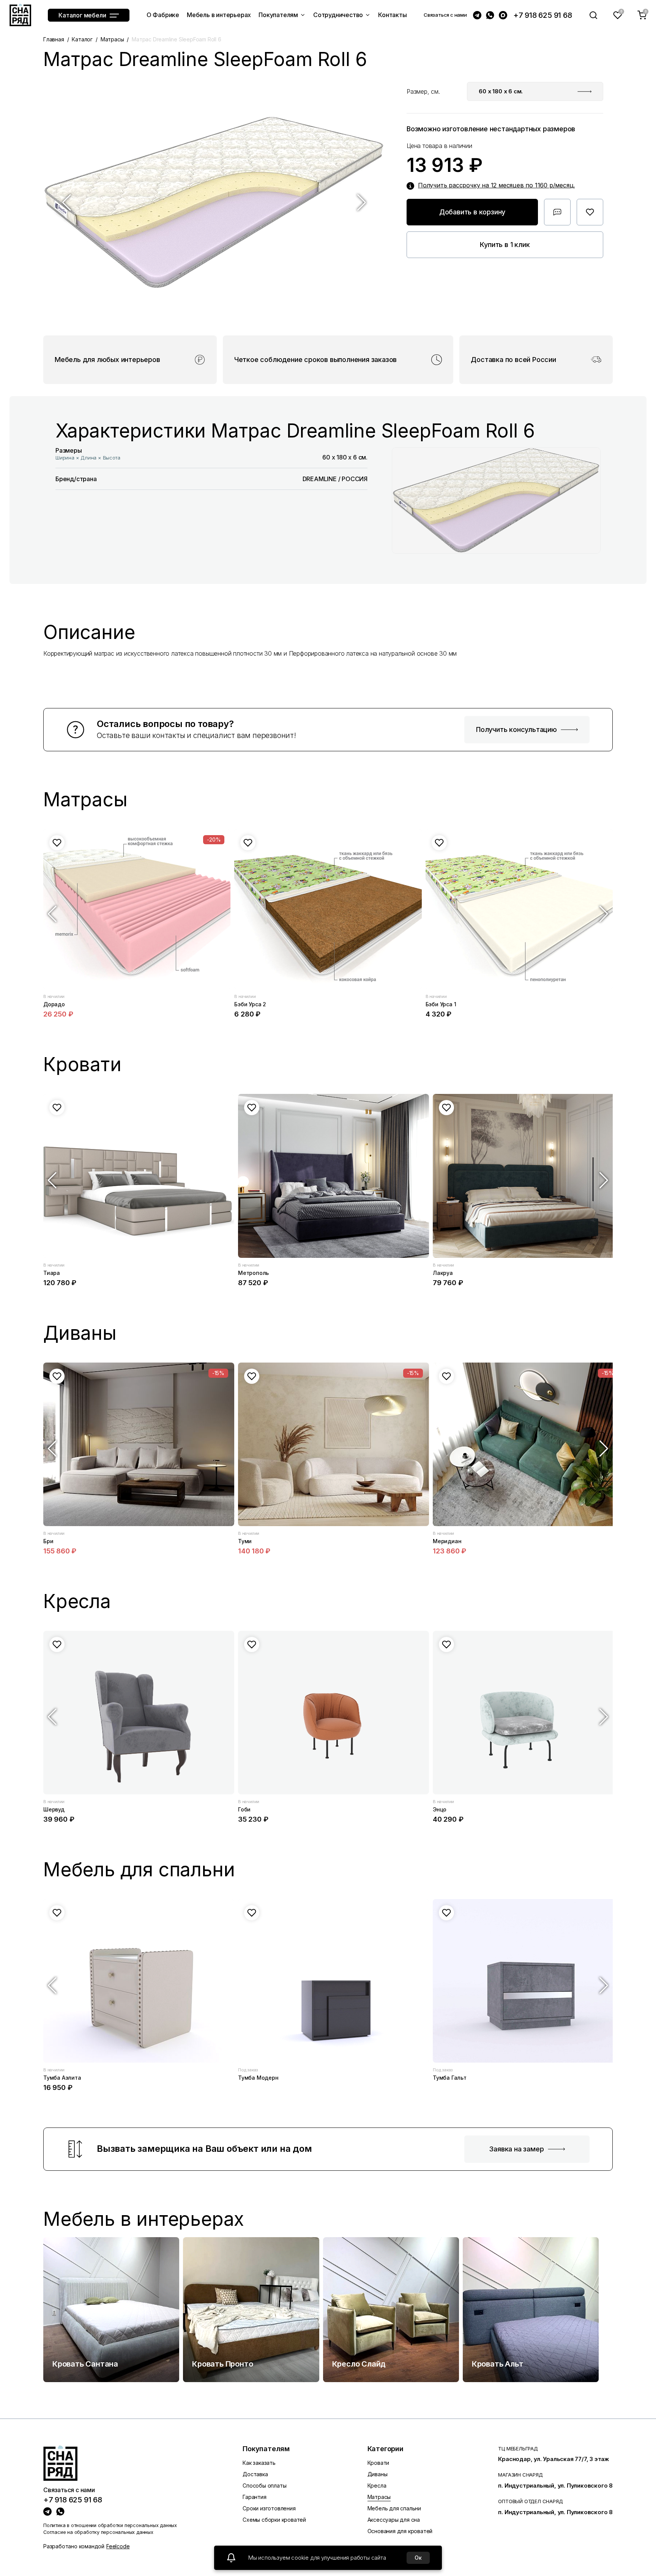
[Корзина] (642, 15)
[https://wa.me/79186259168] (60, 2511)
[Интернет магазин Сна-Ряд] (20, 15)
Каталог (82, 39)
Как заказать (259, 2463)
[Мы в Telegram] (477, 15)
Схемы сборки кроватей (274, 2520)
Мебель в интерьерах (144, 2219)
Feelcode (118, 2546)
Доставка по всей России (513, 360)
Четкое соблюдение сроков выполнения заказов (315, 360)
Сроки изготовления (269, 2508)
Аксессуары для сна (394, 2520)
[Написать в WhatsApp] (490, 15)
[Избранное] (618, 15)
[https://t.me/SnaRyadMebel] (47, 2511)
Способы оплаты (264, 2486)
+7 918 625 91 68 (543, 15)
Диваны (378, 2474)
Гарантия (254, 2497)
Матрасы (112, 39)
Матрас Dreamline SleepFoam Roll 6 (176, 39)
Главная (54, 39)
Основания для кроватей (400, 2531)
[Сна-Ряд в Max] (503, 15)
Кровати (378, 2463)
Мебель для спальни (394, 2508)
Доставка (255, 2474)
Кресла (377, 2486)
